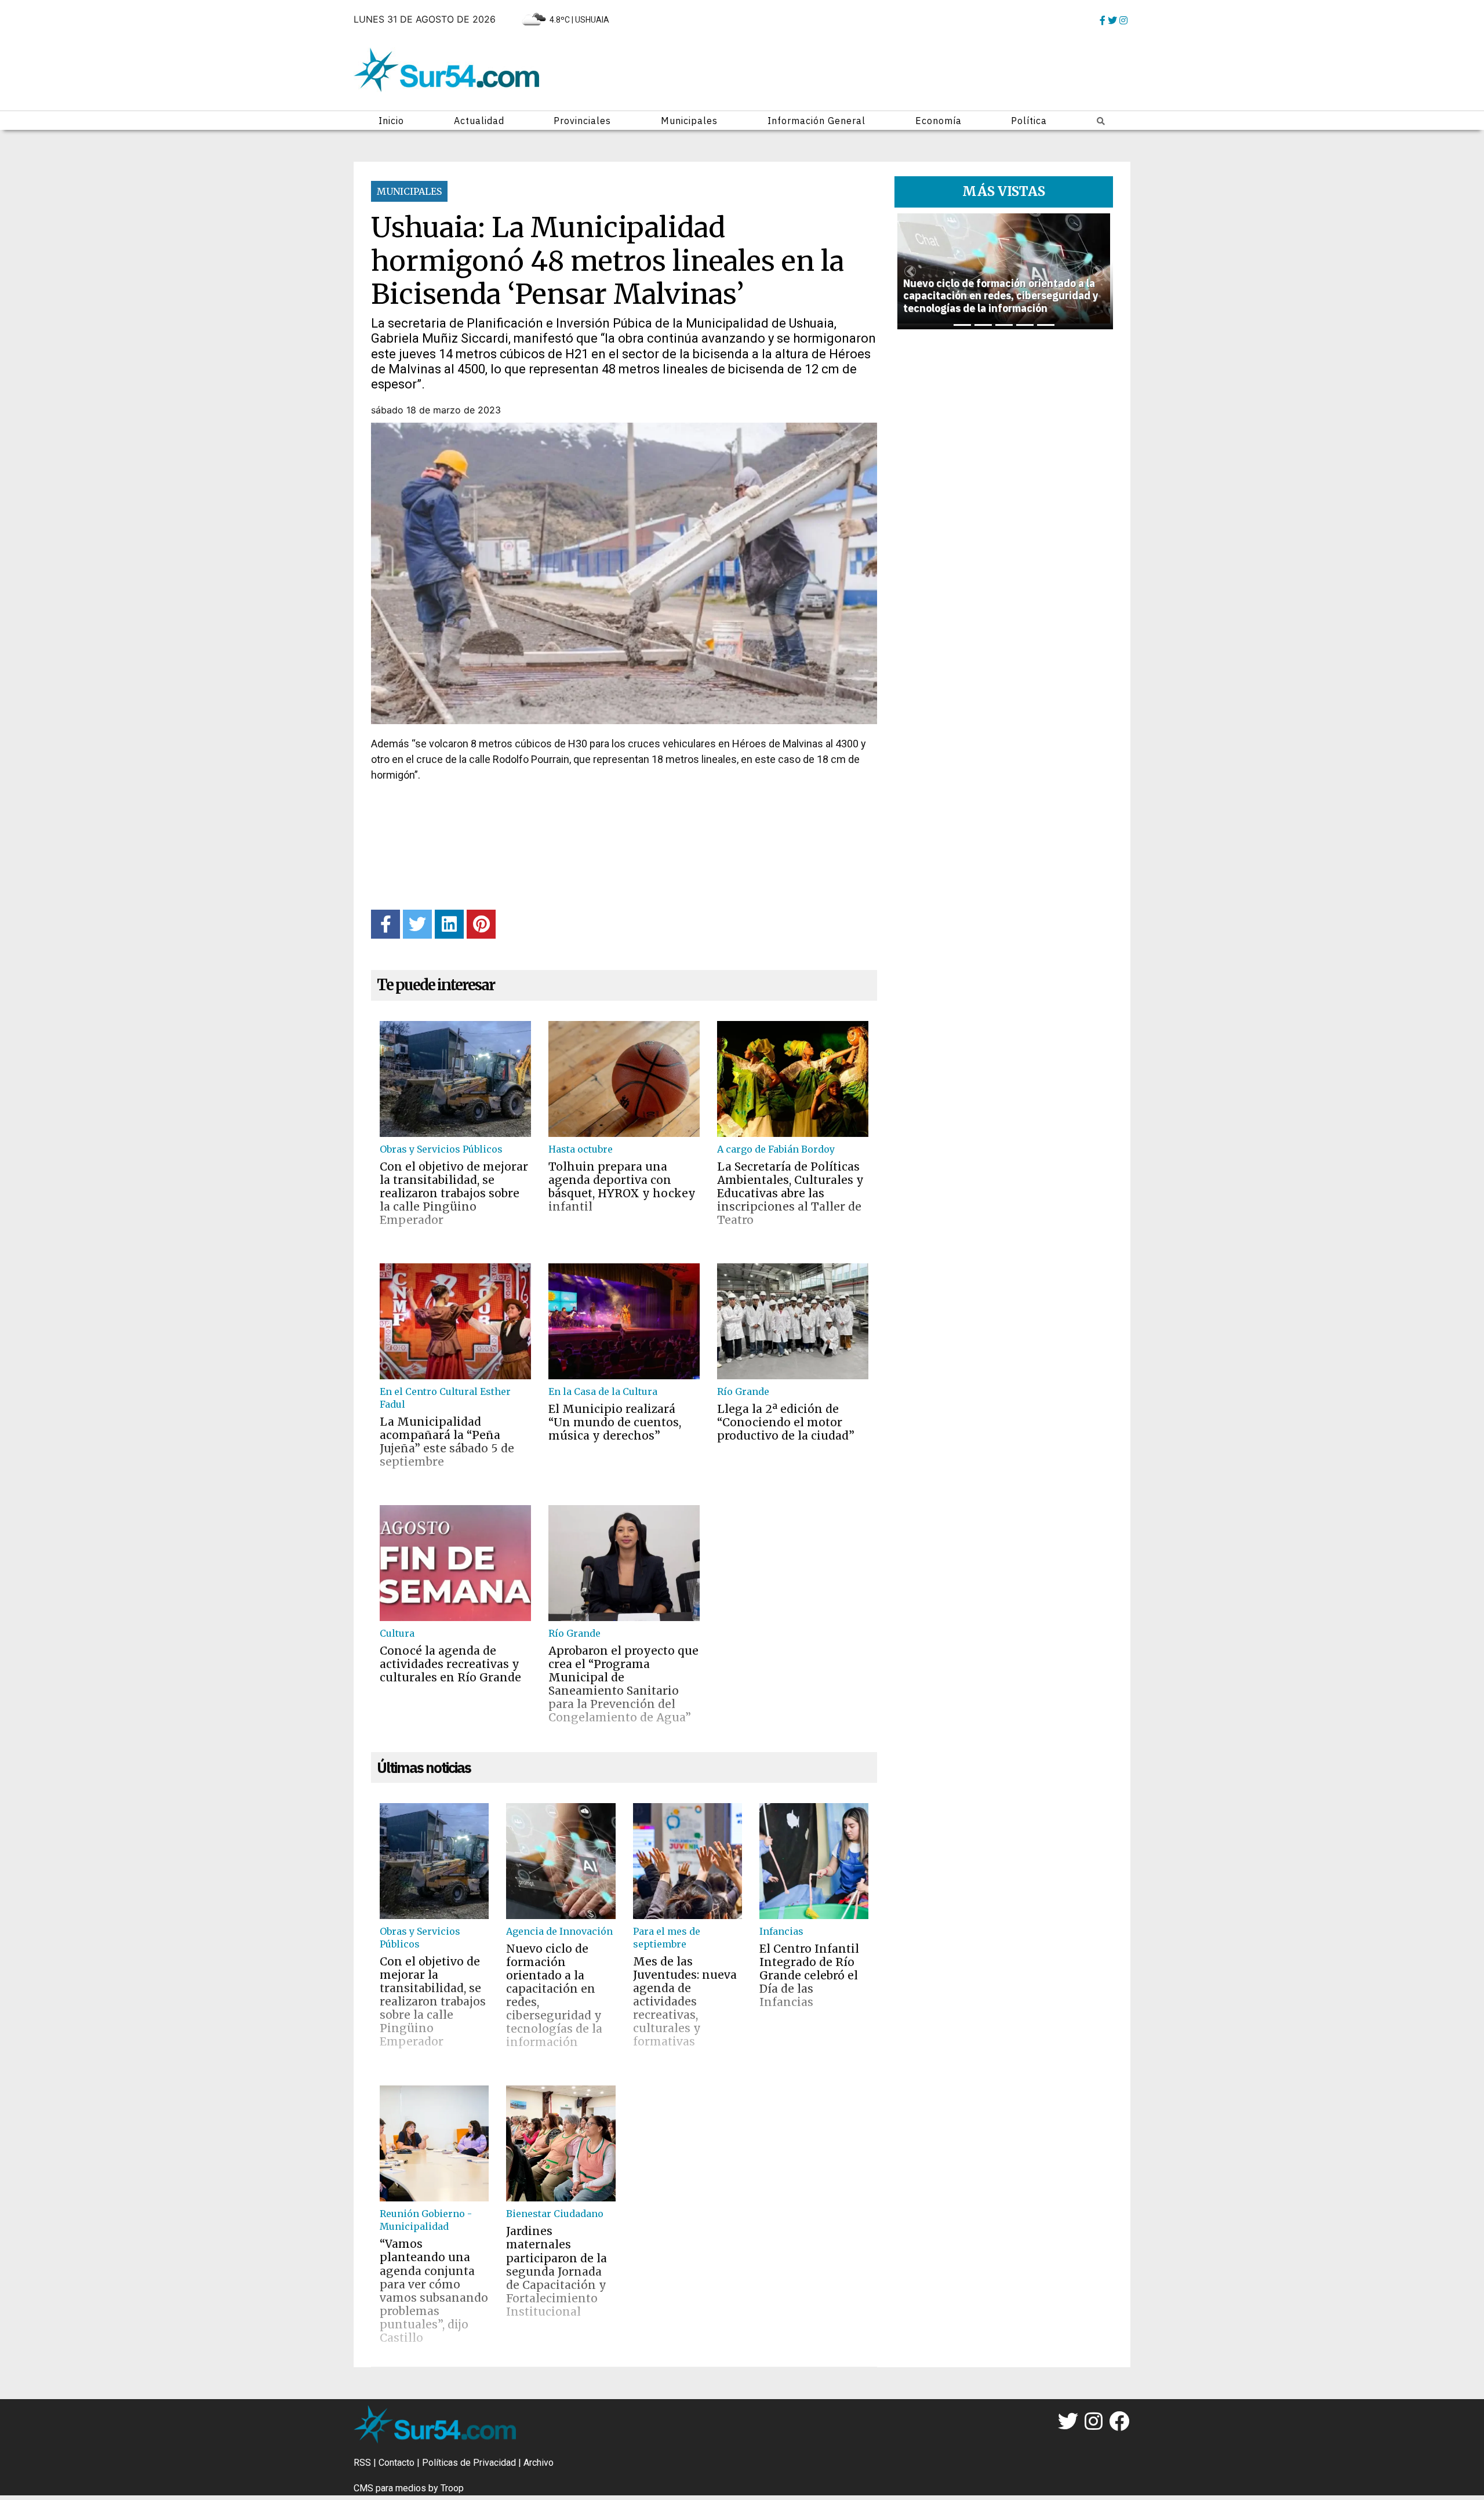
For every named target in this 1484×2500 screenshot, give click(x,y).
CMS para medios (390, 2488)
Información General (816, 121)
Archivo (539, 2463)
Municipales (689, 121)
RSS (362, 2463)
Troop (452, 2488)
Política (1029, 121)
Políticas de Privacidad (469, 2463)
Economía (939, 121)
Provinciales (582, 121)
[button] (910, 271)
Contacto (397, 2463)
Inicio (391, 121)
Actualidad (479, 121)
